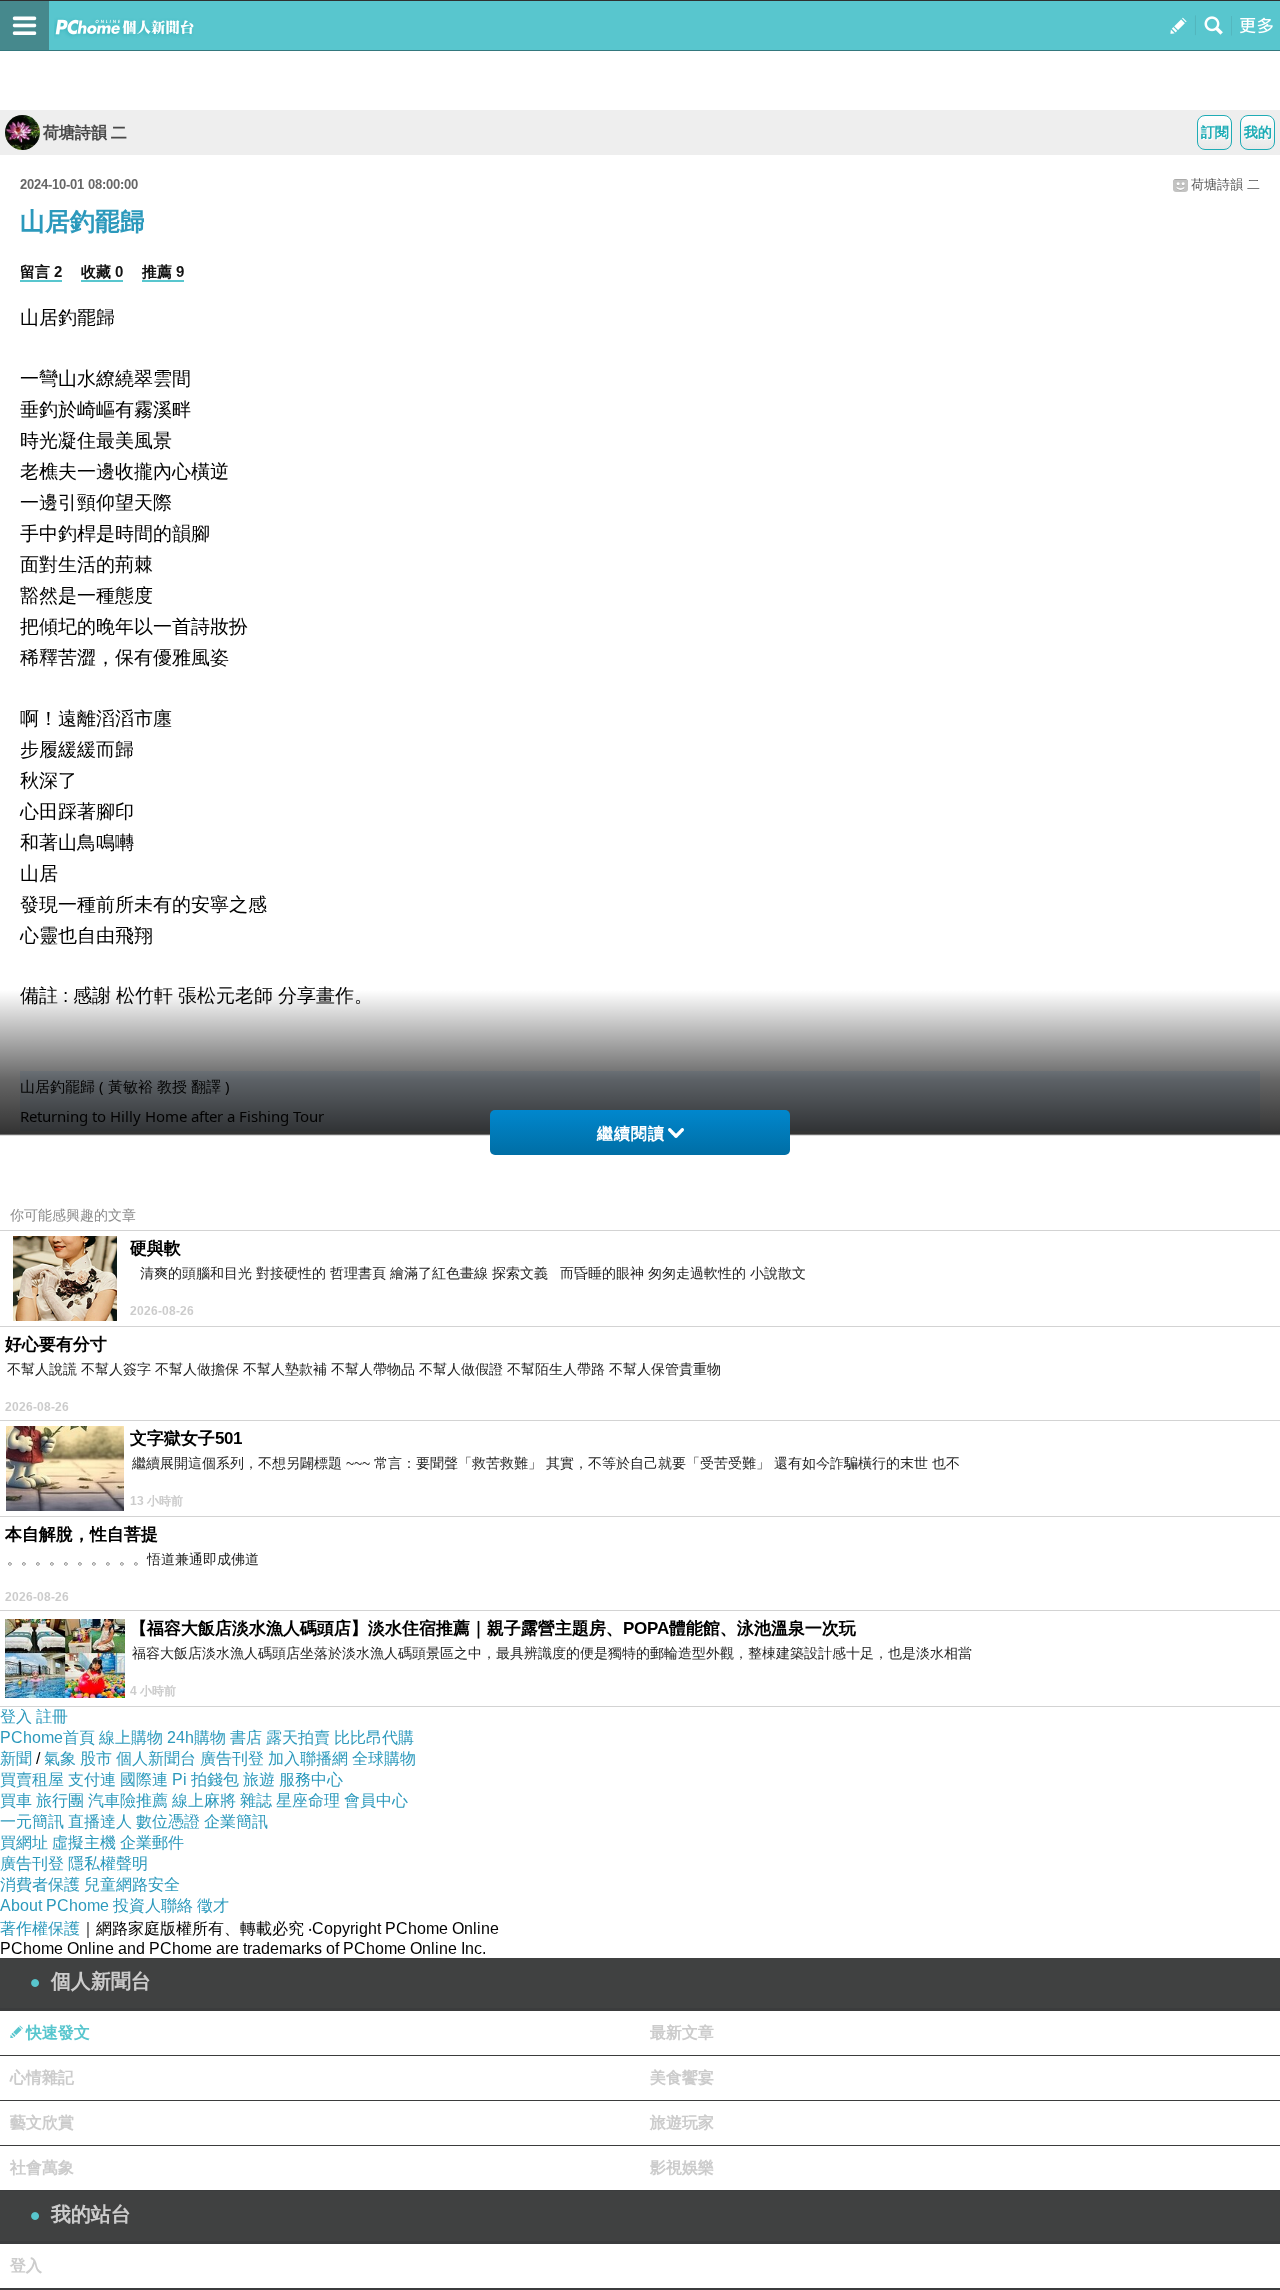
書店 (246, 1737)
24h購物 (196, 1737)
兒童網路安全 (132, 1884)
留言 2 (41, 271)
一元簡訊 (32, 1821)
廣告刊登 (232, 1758)
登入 (16, 1716)
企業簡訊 (236, 1821)
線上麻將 (204, 1800)
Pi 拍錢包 (205, 1779)
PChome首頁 (47, 1737)
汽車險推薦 (128, 1800)
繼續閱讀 (631, 1133)
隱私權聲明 (108, 1863)
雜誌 (256, 1800)
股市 (96, 1758)
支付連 (92, 1779)
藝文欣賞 (42, 2122)
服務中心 (311, 1779)
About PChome (54, 1905)
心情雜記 (42, 2077)
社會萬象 (42, 2167)
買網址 (24, 1842)
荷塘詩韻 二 (85, 132)
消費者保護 (40, 1884)
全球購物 (384, 1758)
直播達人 (100, 1821)
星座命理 (308, 1800)
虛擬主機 (84, 1842)
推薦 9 (163, 271)
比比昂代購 (374, 1737)
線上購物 (131, 1737)
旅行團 (60, 1800)
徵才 (213, 1905)
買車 (16, 1800)
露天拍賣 (298, 1737)
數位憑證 (168, 1821)
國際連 (144, 1779)
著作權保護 (40, 1928)
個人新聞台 (156, 1758)
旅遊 (259, 1779)
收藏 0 (102, 271)
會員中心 (376, 1800)
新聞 (16, 1758)
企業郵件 (152, 1842)
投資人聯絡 (153, 1905)
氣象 (60, 1758)
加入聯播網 (308, 1758)
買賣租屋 (32, 1779)
